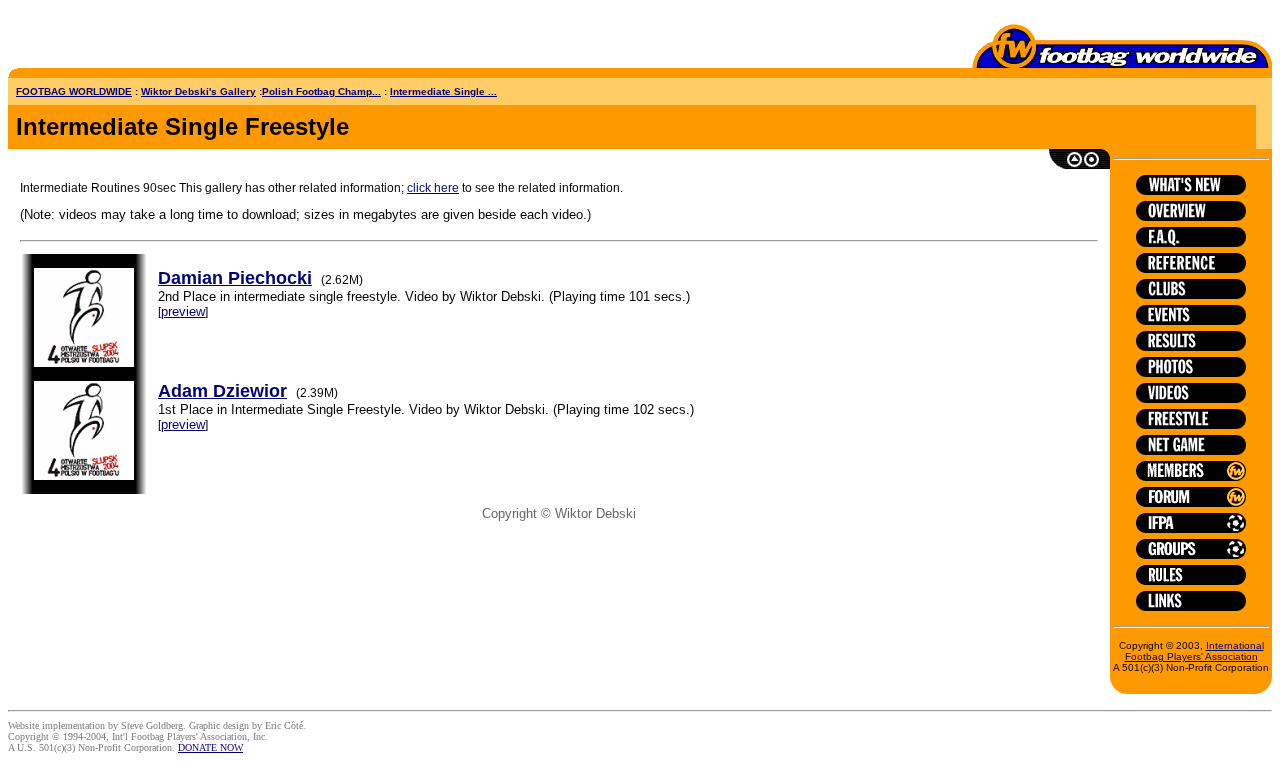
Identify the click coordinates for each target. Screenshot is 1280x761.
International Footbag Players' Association (1194, 651)
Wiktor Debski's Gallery (198, 91)
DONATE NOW (210, 747)
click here (433, 188)
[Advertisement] (125, 38)
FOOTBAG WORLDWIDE (74, 91)
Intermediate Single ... (443, 91)
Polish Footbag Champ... (321, 91)
